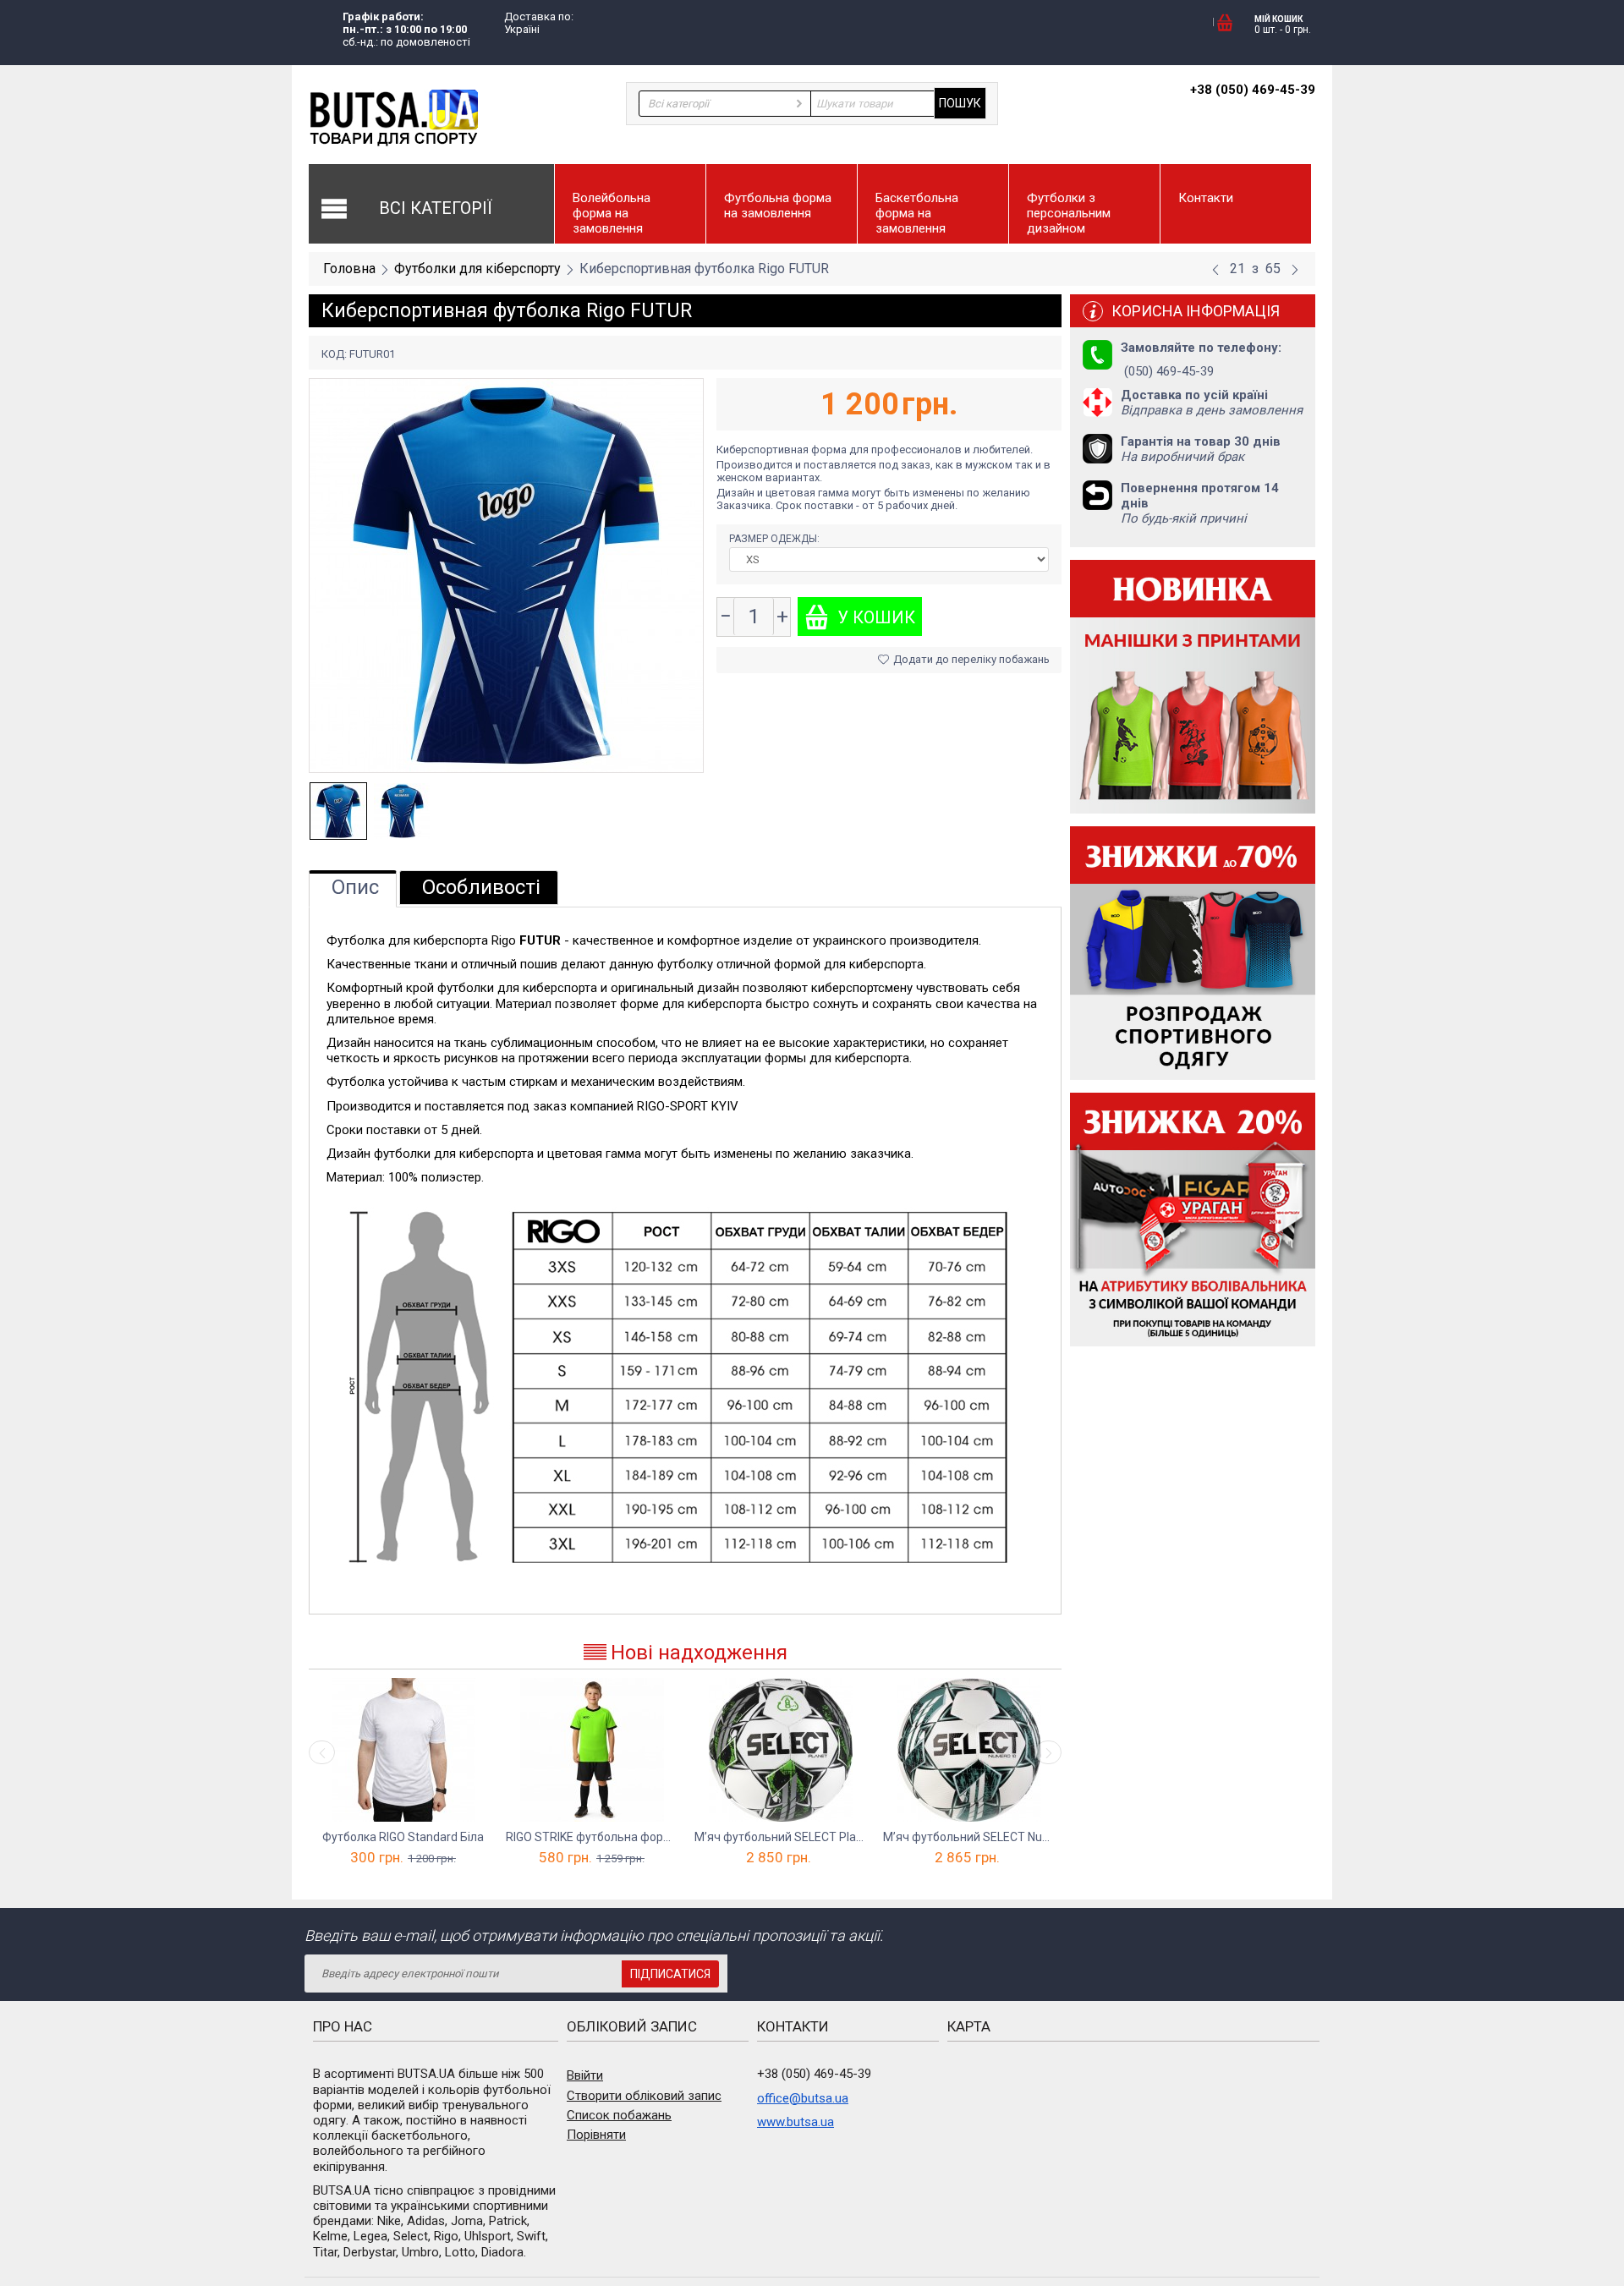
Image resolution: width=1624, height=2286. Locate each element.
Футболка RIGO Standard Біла (403, 1837)
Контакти (1206, 198)
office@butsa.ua (803, 2098)
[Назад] (1215, 270)
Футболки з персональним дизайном (1069, 213)
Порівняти (596, 2135)
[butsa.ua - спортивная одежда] (393, 117)
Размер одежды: (776, 539)
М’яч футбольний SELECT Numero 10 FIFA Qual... (969, 1837)
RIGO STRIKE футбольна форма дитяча (592, 1837)
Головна (349, 269)
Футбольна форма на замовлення (778, 206)
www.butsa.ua (796, 2122)
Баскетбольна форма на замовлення (917, 213)
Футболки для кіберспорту (477, 269)
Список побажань (619, 2115)
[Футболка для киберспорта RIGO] (506, 575)
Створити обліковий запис (644, 2096)
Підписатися (670, 1974)
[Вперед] (1295, 270)
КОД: (334, 354)
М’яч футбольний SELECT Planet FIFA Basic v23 (780, 1837)
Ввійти (585, 2075)
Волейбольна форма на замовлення (612, 213)
